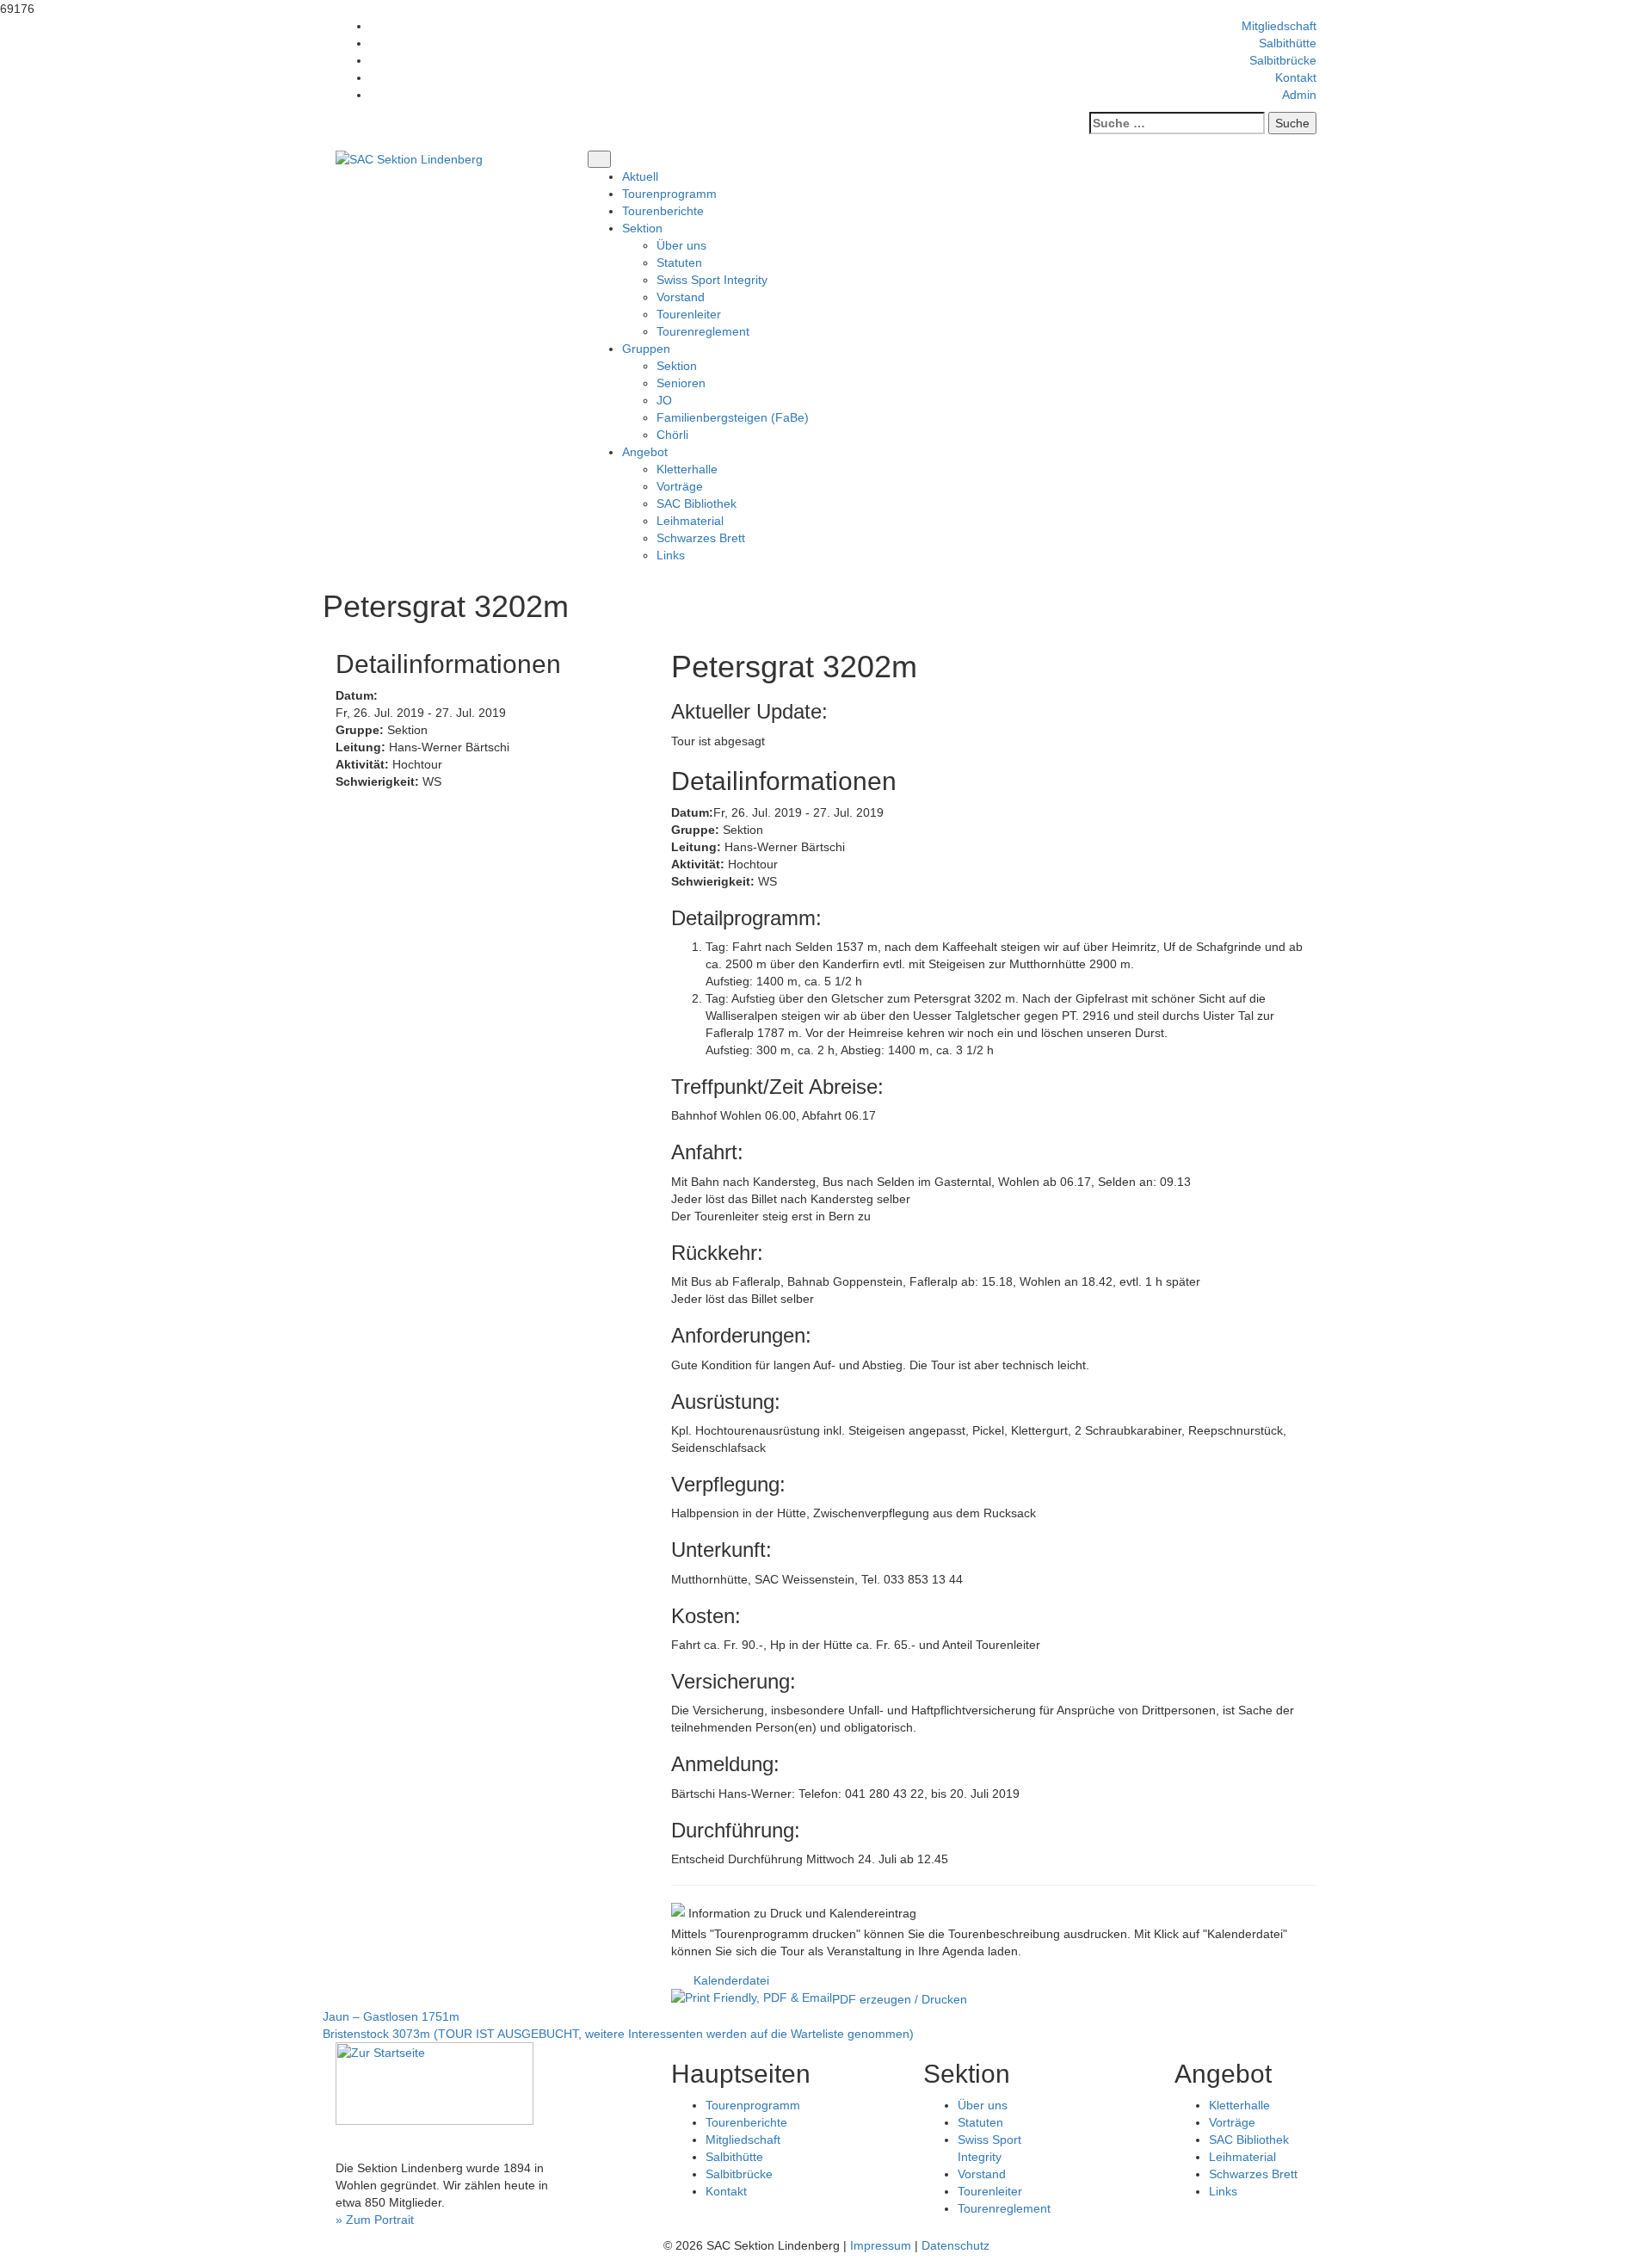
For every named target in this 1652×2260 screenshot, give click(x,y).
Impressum (881, 2245)
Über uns (681, 245)
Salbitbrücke (1283, 60)
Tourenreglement (703, 331)
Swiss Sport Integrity (712, 280)
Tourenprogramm (669, 194)
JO (664, 400)
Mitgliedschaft (1279, 26)
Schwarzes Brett (701, 538)
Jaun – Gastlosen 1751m (391, 2016)
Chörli (672, 435)
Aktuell (640, 176)
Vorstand (681, 297)
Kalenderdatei (731, 1980)
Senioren (681, 383)
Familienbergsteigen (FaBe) (733, 417)
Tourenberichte (663, 211)
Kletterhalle (687, 469)
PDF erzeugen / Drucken (900, 1999)
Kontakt (1296, 77)
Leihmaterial (690, 521)
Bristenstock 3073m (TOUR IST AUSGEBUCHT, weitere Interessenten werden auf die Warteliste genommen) (618, 2034)
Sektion (677, 366)
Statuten (679, 262)
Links (671, 555)
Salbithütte (1288, 43)
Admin (1299, 95)
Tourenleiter (689, 314)
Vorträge (680, 486)
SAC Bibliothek (697, 503)
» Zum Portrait (375, 2220)
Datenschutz (955, 2245)
